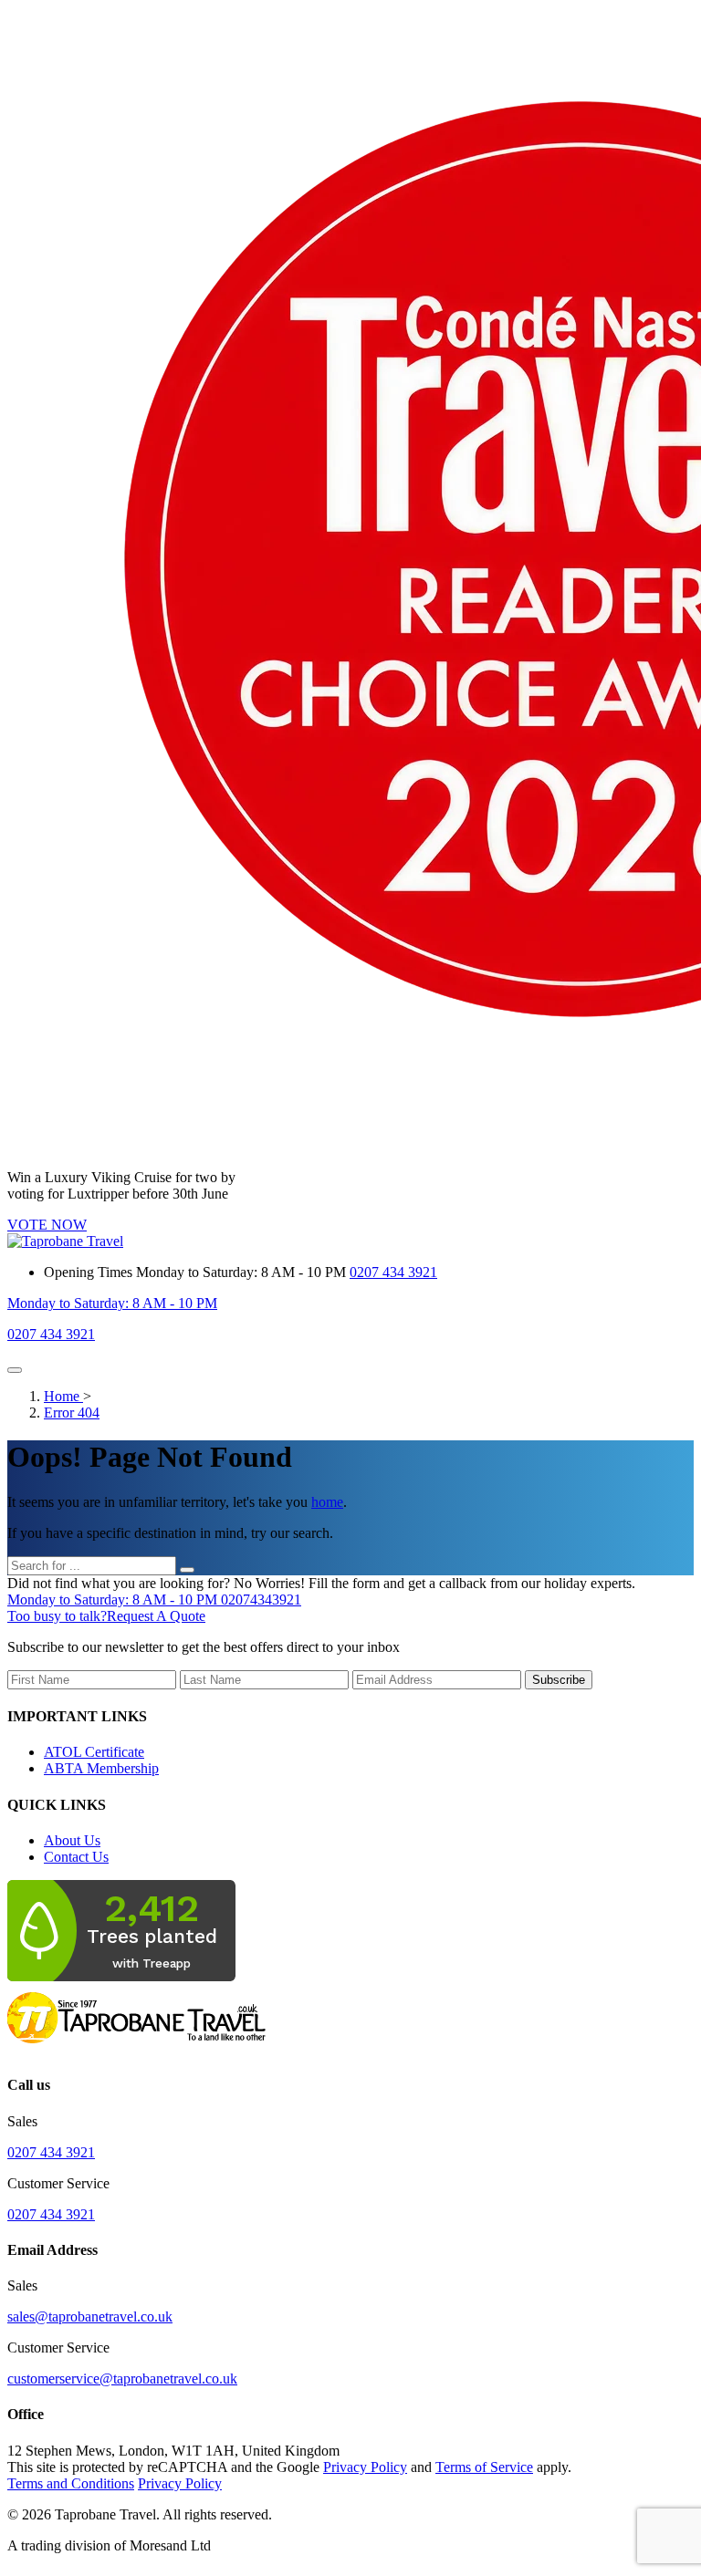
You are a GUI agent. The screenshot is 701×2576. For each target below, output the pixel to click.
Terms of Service (484, 2467)
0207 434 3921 (393, 1272)
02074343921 (154, 1600)
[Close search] (187, 1570)
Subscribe (559, 1680)
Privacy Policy (365, 2467)
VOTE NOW (47, 1225)
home (327, 1502)
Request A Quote (106, 1616)
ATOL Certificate (94, 1752)
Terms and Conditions (71, 2483)
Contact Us (76, 1857)
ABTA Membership (101, 1768)
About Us (72, 1840)
